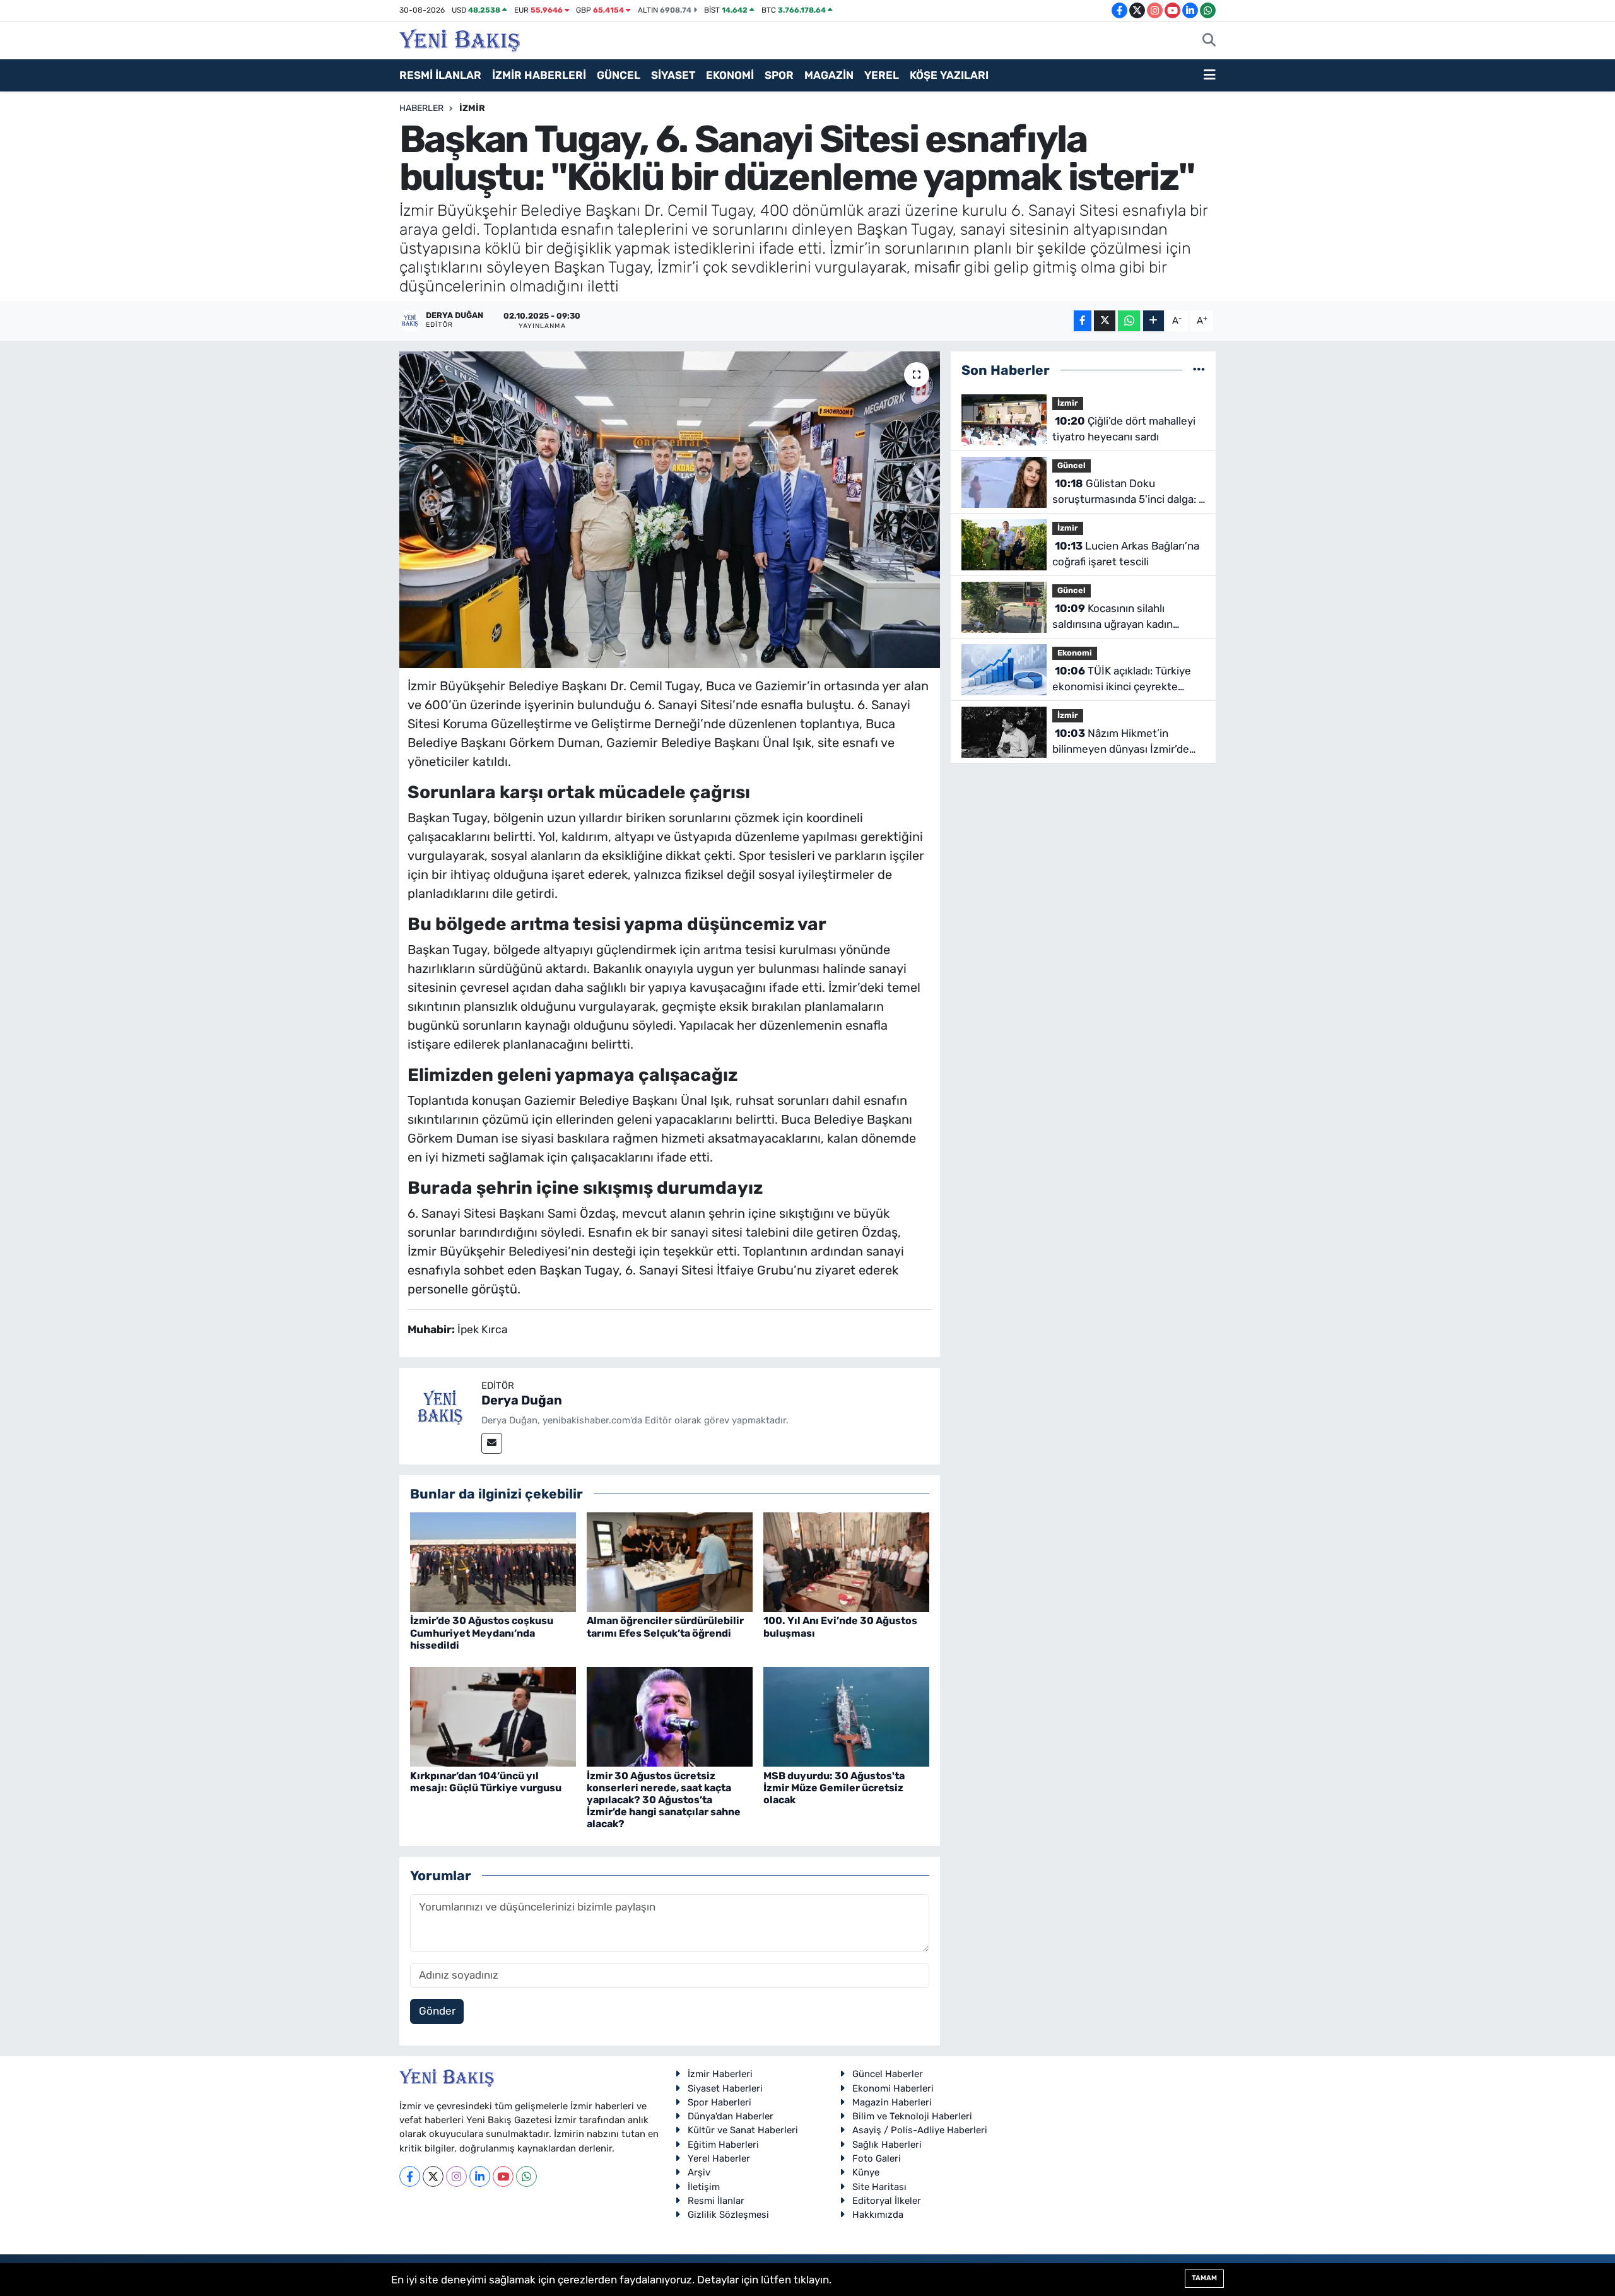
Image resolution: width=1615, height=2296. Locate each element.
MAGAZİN (829, 75)
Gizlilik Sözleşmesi (728, 2215)
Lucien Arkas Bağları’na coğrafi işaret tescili (1126, 554)
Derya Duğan (522, 1400)
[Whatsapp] (526, 2176)
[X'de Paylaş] (1105, 321)
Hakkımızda (878, 2215)
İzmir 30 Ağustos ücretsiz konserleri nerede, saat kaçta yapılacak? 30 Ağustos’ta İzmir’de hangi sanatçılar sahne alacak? (664, 1800)
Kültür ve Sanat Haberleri (743, 2130)
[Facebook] (410, 2176)
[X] (433, 2176)
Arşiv (699, 2172)
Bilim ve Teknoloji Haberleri (912, 2116)
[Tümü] (1199, 370)
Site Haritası (879, 2187)
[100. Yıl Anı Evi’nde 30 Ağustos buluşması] (846, 1562)
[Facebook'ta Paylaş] (1083, 321)
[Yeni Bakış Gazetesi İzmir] (460, 39)
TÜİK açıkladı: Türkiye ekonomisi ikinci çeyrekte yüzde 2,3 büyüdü (1122, 680)
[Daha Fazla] (1154, 321)
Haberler (421, 108)
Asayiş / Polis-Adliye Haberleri (920, 2130)
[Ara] (1209, 41)
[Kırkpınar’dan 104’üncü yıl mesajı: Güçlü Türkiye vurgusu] (493, 1716)
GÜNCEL (619, 75)
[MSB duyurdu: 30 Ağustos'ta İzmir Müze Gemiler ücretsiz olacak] (846, 1716)
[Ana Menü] (1210, 76)
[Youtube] (503, 2176)
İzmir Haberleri (720, 2074)
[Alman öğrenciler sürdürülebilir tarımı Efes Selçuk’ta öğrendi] (670, 1562)
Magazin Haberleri (892, 2102)
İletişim (704, 2187)
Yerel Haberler (719, 2158)
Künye (866, 2172)
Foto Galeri (877, 2158)
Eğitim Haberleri (723, 2145)
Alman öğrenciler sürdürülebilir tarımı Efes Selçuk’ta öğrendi (665, 1627)
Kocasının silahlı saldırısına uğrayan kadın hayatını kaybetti (1113, 617)
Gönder (437, 2011)
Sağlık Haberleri (887, 2145)
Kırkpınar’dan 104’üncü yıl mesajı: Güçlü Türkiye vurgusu (486, 1782)
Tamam (1204, 2278)
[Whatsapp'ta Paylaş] (1129, 321)
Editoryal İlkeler (887, 2201)
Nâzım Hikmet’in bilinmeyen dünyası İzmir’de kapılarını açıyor (1121, 742)
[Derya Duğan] (440, 1408)
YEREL (882, 75)
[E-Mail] (492, 1443)
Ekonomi (1075, 653)
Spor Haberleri (719, 2102)
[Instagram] (456, 2176)
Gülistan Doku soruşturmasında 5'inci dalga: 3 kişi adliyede (1129, 492)
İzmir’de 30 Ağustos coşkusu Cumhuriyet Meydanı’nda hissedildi (482, 1633)
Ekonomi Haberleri (893, 2088)
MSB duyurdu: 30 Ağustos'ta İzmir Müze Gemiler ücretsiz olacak (834, 1788)
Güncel (1072, 465)
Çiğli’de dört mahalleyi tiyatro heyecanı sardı (1124, 429)
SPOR (779, 75)
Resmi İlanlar (716, 2201)
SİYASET (673, 75)
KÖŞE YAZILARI (949, 75)
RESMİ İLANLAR (440, 75)
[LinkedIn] (480, 2176)
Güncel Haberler (888, 2074)
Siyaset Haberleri (725, 2088)
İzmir (472, 108)
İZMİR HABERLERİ (539, 75)
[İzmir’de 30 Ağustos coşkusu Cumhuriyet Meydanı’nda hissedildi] (493, 1562)
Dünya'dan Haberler (731, 2116)
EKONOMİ (730, 75)
